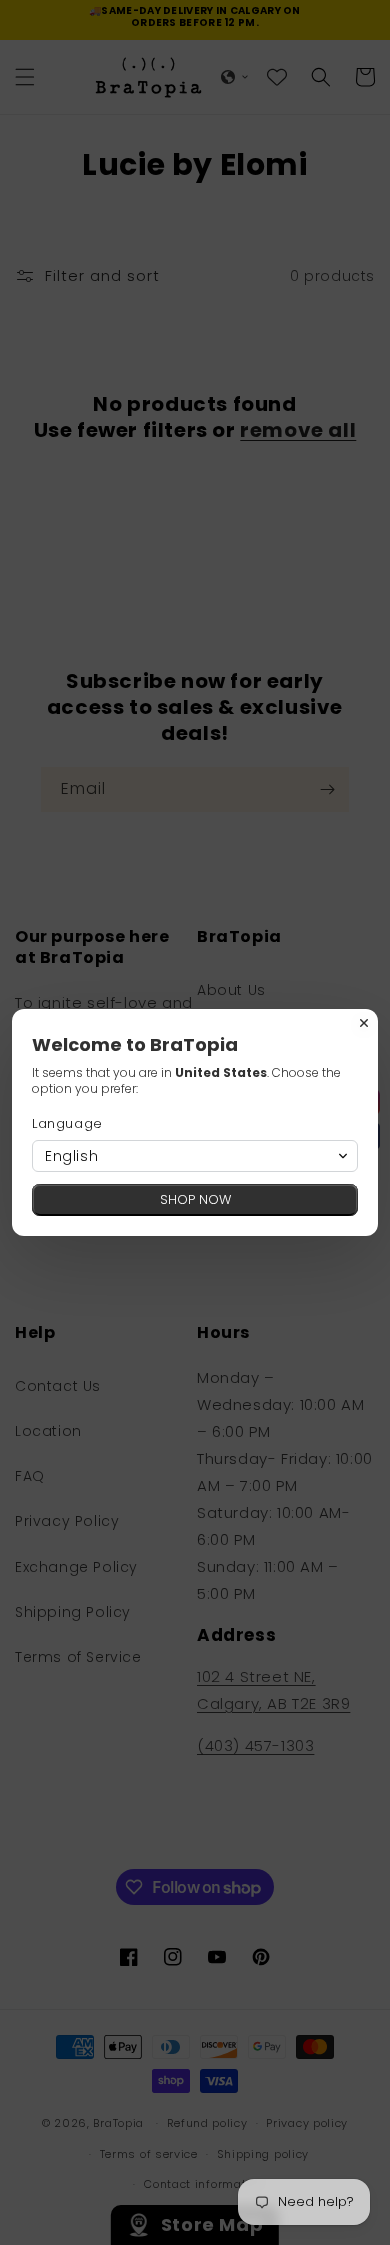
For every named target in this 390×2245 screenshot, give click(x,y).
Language (67, 1123)
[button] (195, 1156)
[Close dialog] (364, 1023)
